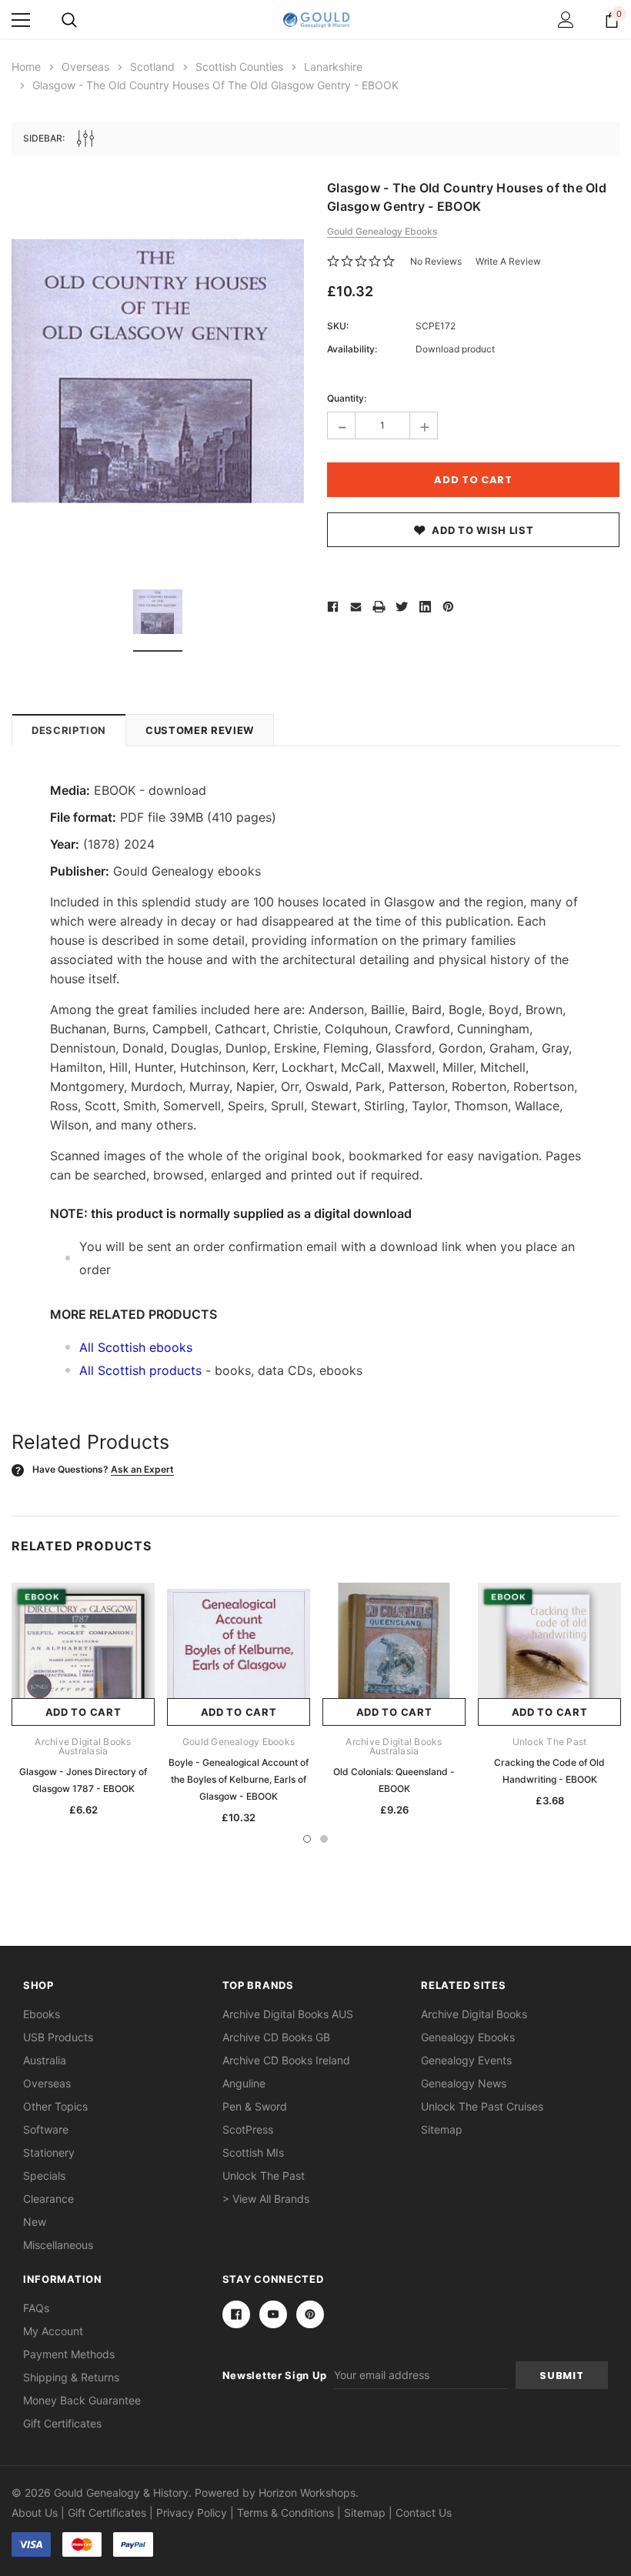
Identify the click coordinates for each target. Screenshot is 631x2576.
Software (46, 2129)
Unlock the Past (264, 2176)
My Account (53, 2331)
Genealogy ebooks (468, 2037)
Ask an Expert (142, 1469)
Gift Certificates (62, 2423)
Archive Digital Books (474, 2014)
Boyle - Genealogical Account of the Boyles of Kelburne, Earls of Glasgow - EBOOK (239, 1779)
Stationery (49, 2152)
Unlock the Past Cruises (482, 2106)
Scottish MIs (253, 2152)
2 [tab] (324, 1839)
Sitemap (442, 2129)
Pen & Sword (255, 2106)
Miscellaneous (58, 2245)
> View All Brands (266, 2199)
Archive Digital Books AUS (288, 2014)
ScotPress (248, 2129)
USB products (58, 2037)
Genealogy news (464, 2083)
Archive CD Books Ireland (286, 2060)
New (35, 2222)
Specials (44, 2176)
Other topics (55, 2106)
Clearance (48, 2199)
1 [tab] (307, 1839)
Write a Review (508, 261)
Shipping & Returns (71, 2377)
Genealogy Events (466, 2060)
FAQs (36, 2308)
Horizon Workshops (307, 2493)
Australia (45, 2060)
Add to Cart (83, 1712)
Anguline (244, 2083)
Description (69, 730)
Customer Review (200, 730)
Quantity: (347, 398)
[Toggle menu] (21, 20)
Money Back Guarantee (82, 2400)
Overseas (47, 2083)
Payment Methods (69, 2354)
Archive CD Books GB (276, 2037)
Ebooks (42, 2014)
